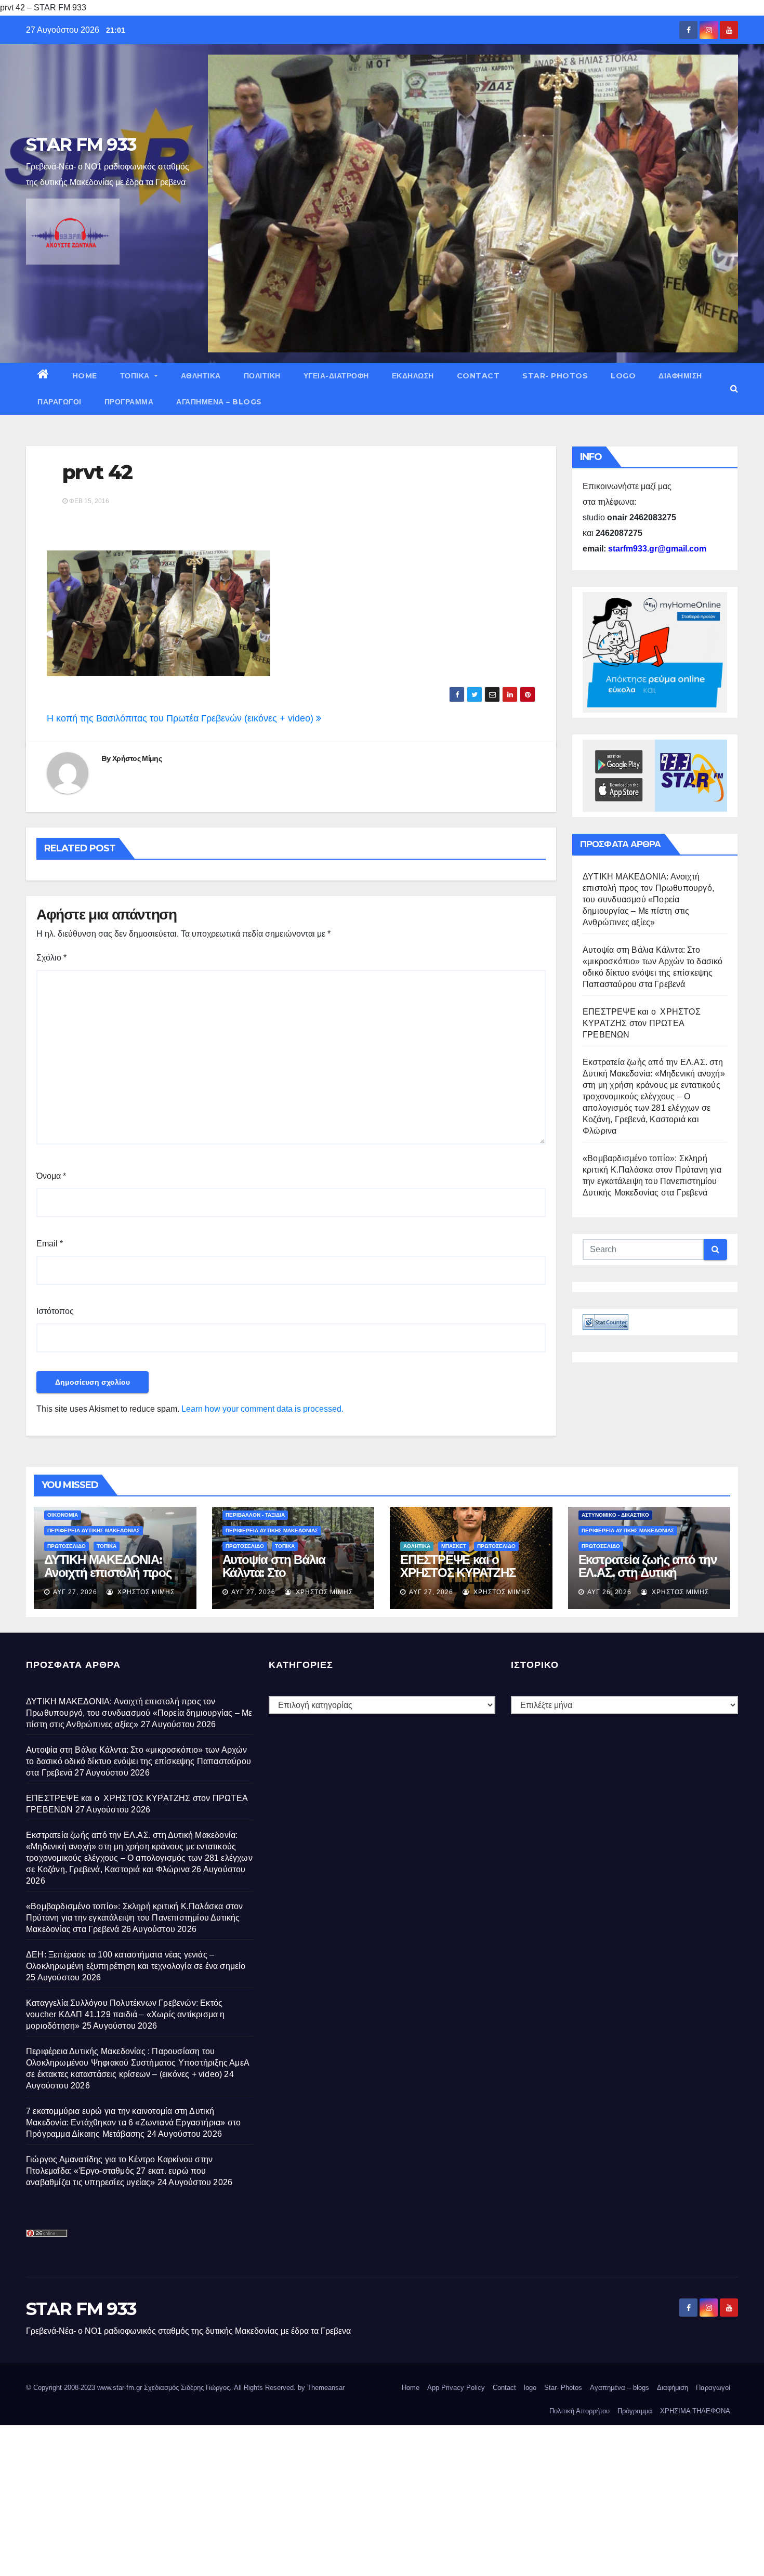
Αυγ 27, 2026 (75, 1592)
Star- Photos (555, 376)
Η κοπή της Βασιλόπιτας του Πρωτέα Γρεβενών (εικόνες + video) (181, 718)
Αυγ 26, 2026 (609, 1592)
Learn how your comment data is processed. (262, 1409)
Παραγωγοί (60, 402)
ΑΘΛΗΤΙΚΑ (201, 376)
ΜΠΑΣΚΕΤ (454, 1546)
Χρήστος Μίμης (137, 758)
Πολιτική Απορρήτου (579, 2411)
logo (623, 376)
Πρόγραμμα (129, 402)
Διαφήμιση (680, 376)
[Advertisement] (312, 2498)
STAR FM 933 (81, 144)
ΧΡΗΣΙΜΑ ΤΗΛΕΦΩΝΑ (695, 2411)
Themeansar (326, 2388)
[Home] (43, 376)
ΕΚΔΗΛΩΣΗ (413, 376)
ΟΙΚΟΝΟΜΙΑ (63, 1515)
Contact (478, 376)
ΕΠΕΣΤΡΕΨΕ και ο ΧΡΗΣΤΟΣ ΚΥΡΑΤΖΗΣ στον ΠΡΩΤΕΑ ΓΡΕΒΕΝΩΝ (642, 1023)
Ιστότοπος (55, 1311)
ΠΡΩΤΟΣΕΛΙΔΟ (67, 1546)
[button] (734, 389)
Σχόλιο (51, 958)
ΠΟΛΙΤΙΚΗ (262, 376)
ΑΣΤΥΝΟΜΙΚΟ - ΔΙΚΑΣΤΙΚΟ (615, 1515)
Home (85, 376)
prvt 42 (97, 472)
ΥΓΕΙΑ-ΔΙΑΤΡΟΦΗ (336, 376)
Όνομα (51, 1176)
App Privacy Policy (456, 2388)
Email (50, 1244)
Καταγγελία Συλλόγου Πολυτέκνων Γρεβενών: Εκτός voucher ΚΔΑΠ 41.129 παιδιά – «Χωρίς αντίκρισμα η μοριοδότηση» (126, 2014)
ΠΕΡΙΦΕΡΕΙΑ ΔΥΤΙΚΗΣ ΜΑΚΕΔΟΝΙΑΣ (94, 1530)
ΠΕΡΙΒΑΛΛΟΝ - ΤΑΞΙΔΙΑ (255, 1515)
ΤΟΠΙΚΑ (136, 376)
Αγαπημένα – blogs (219, 402)
